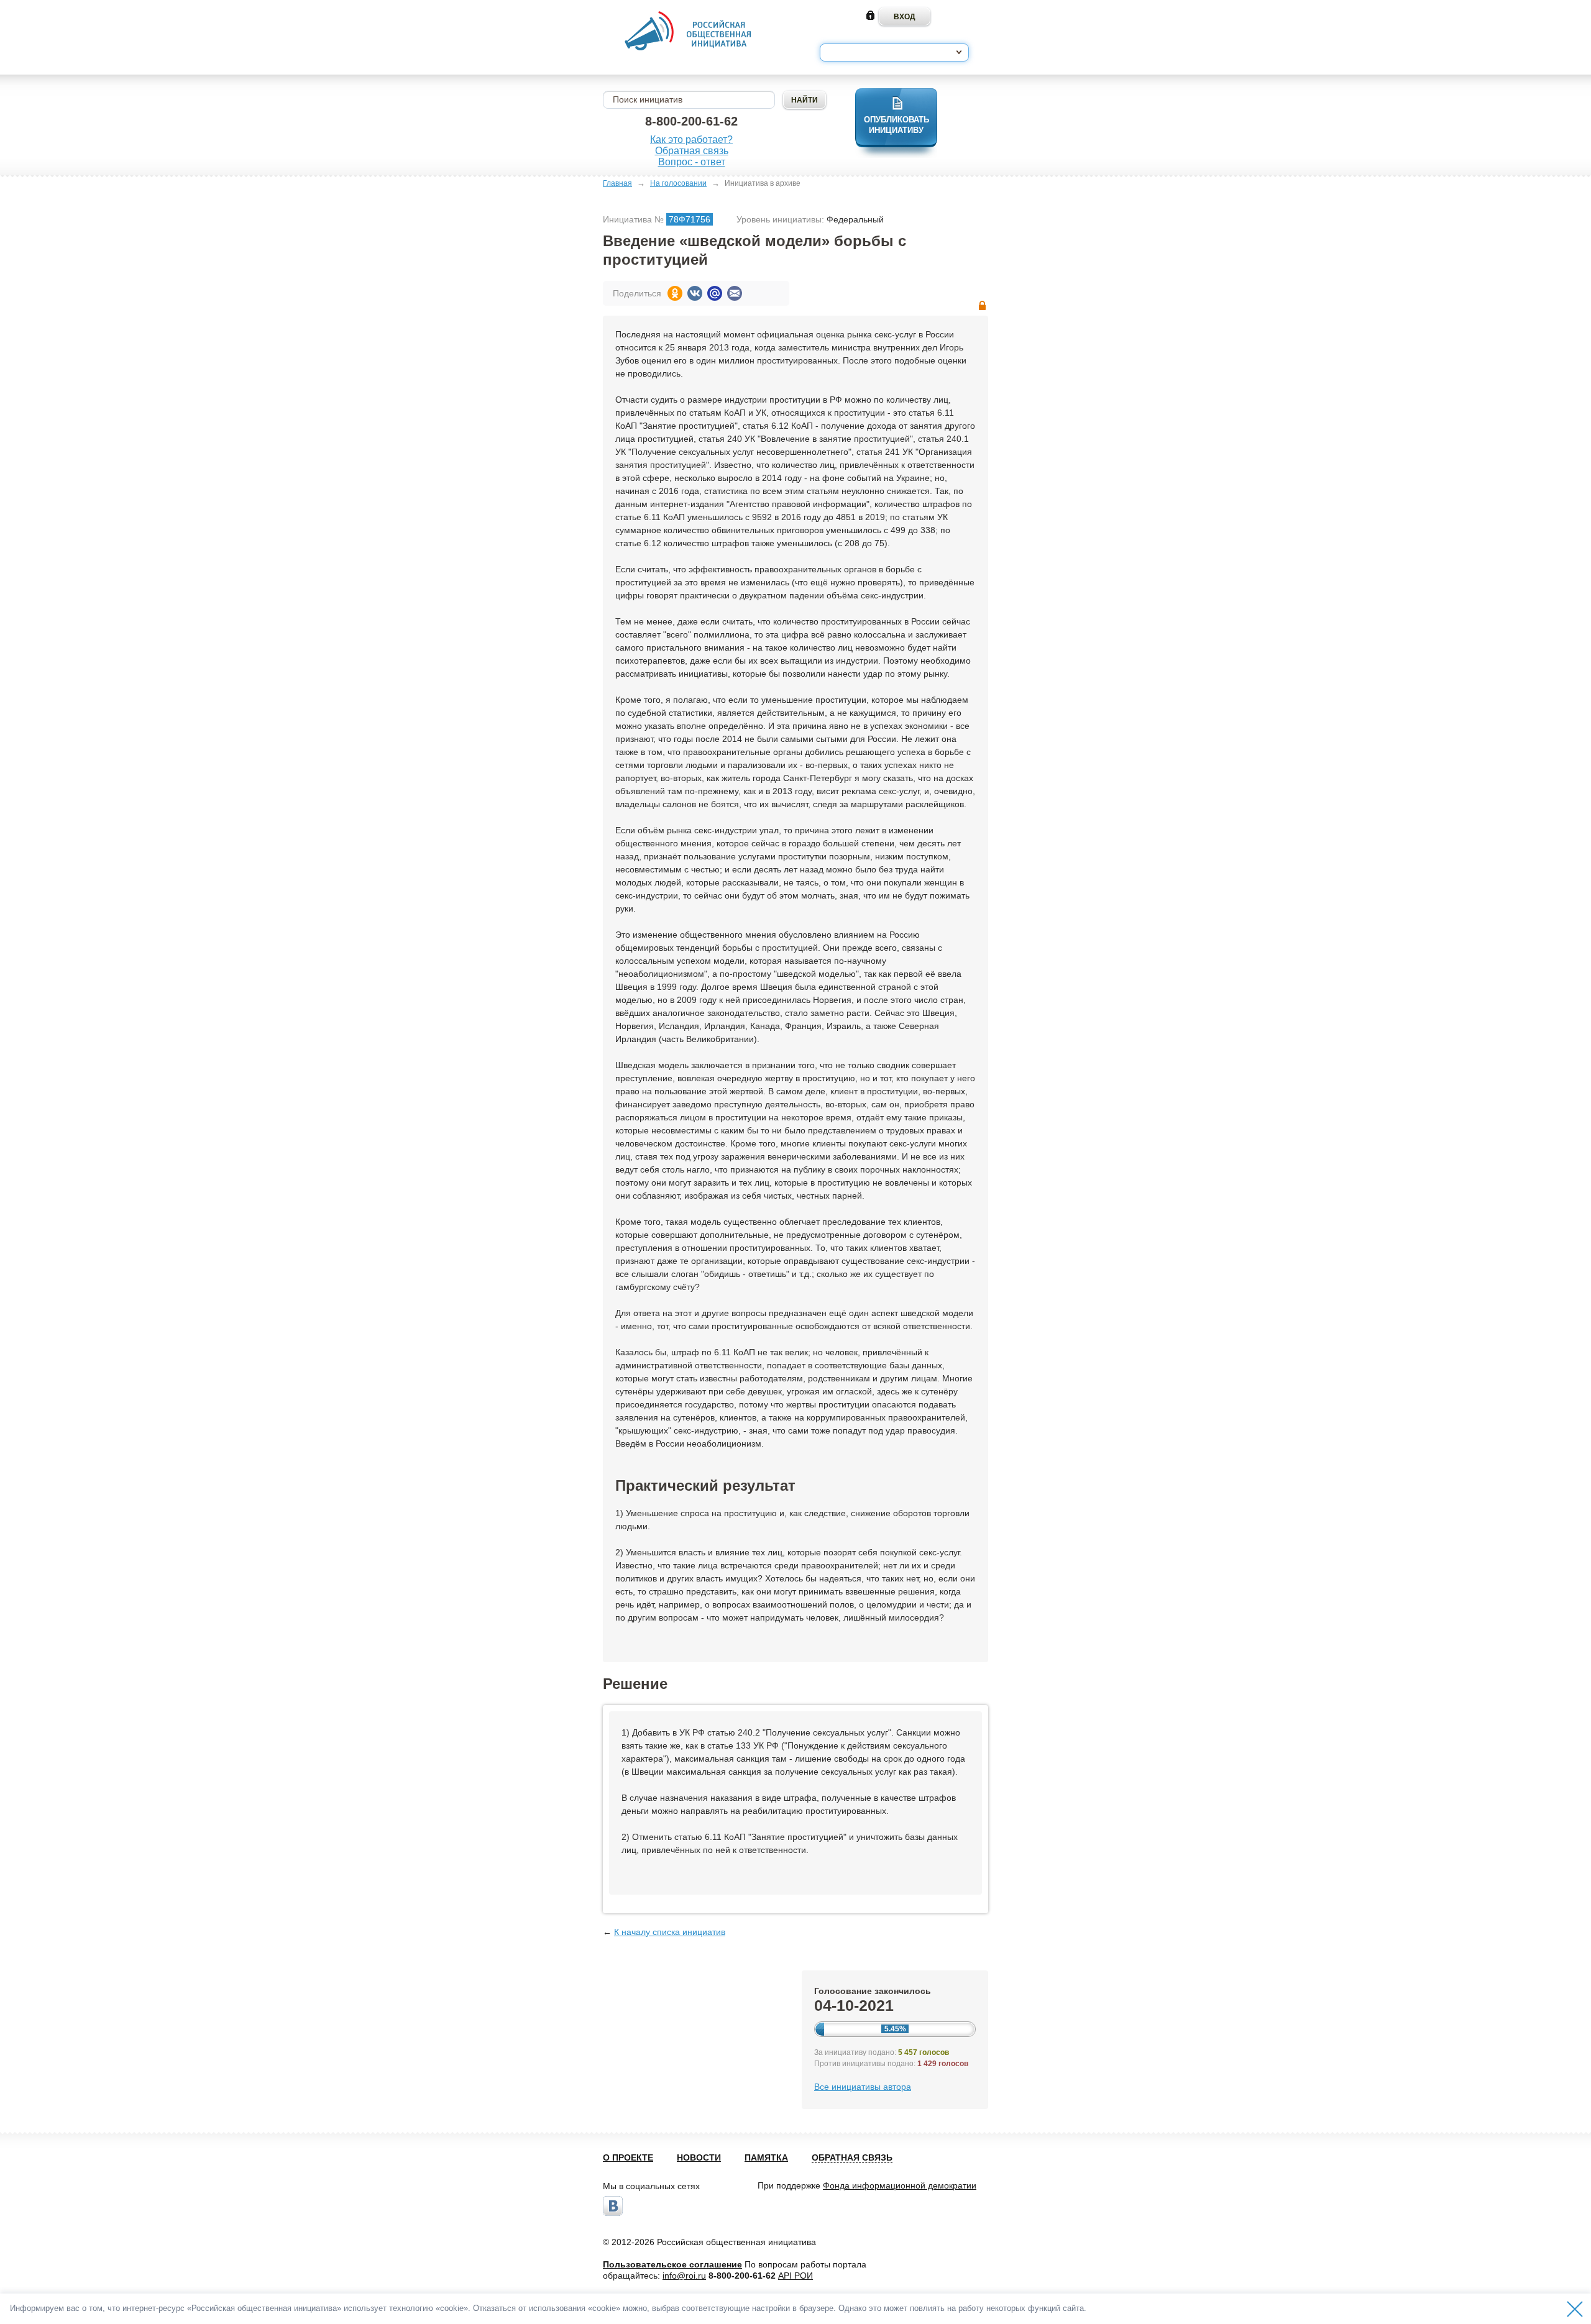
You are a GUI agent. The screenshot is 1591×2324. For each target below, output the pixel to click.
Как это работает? (691, 140)
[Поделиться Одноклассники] (675, 293)
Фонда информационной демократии (900, 2185)
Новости (699, 2157)
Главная (617, 183)
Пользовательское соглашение (672, 2264)
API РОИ (795, 2276)
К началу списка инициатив (670, 1932)
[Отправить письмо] (735, 293)
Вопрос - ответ (692, 162)
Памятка (766, 2157)
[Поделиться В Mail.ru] (715, 293)
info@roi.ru (684, 2276)
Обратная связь (692, 151)
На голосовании (678, 183)
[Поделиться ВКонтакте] (695, 293)
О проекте (628, 2157)
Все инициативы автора (863, 2087)
